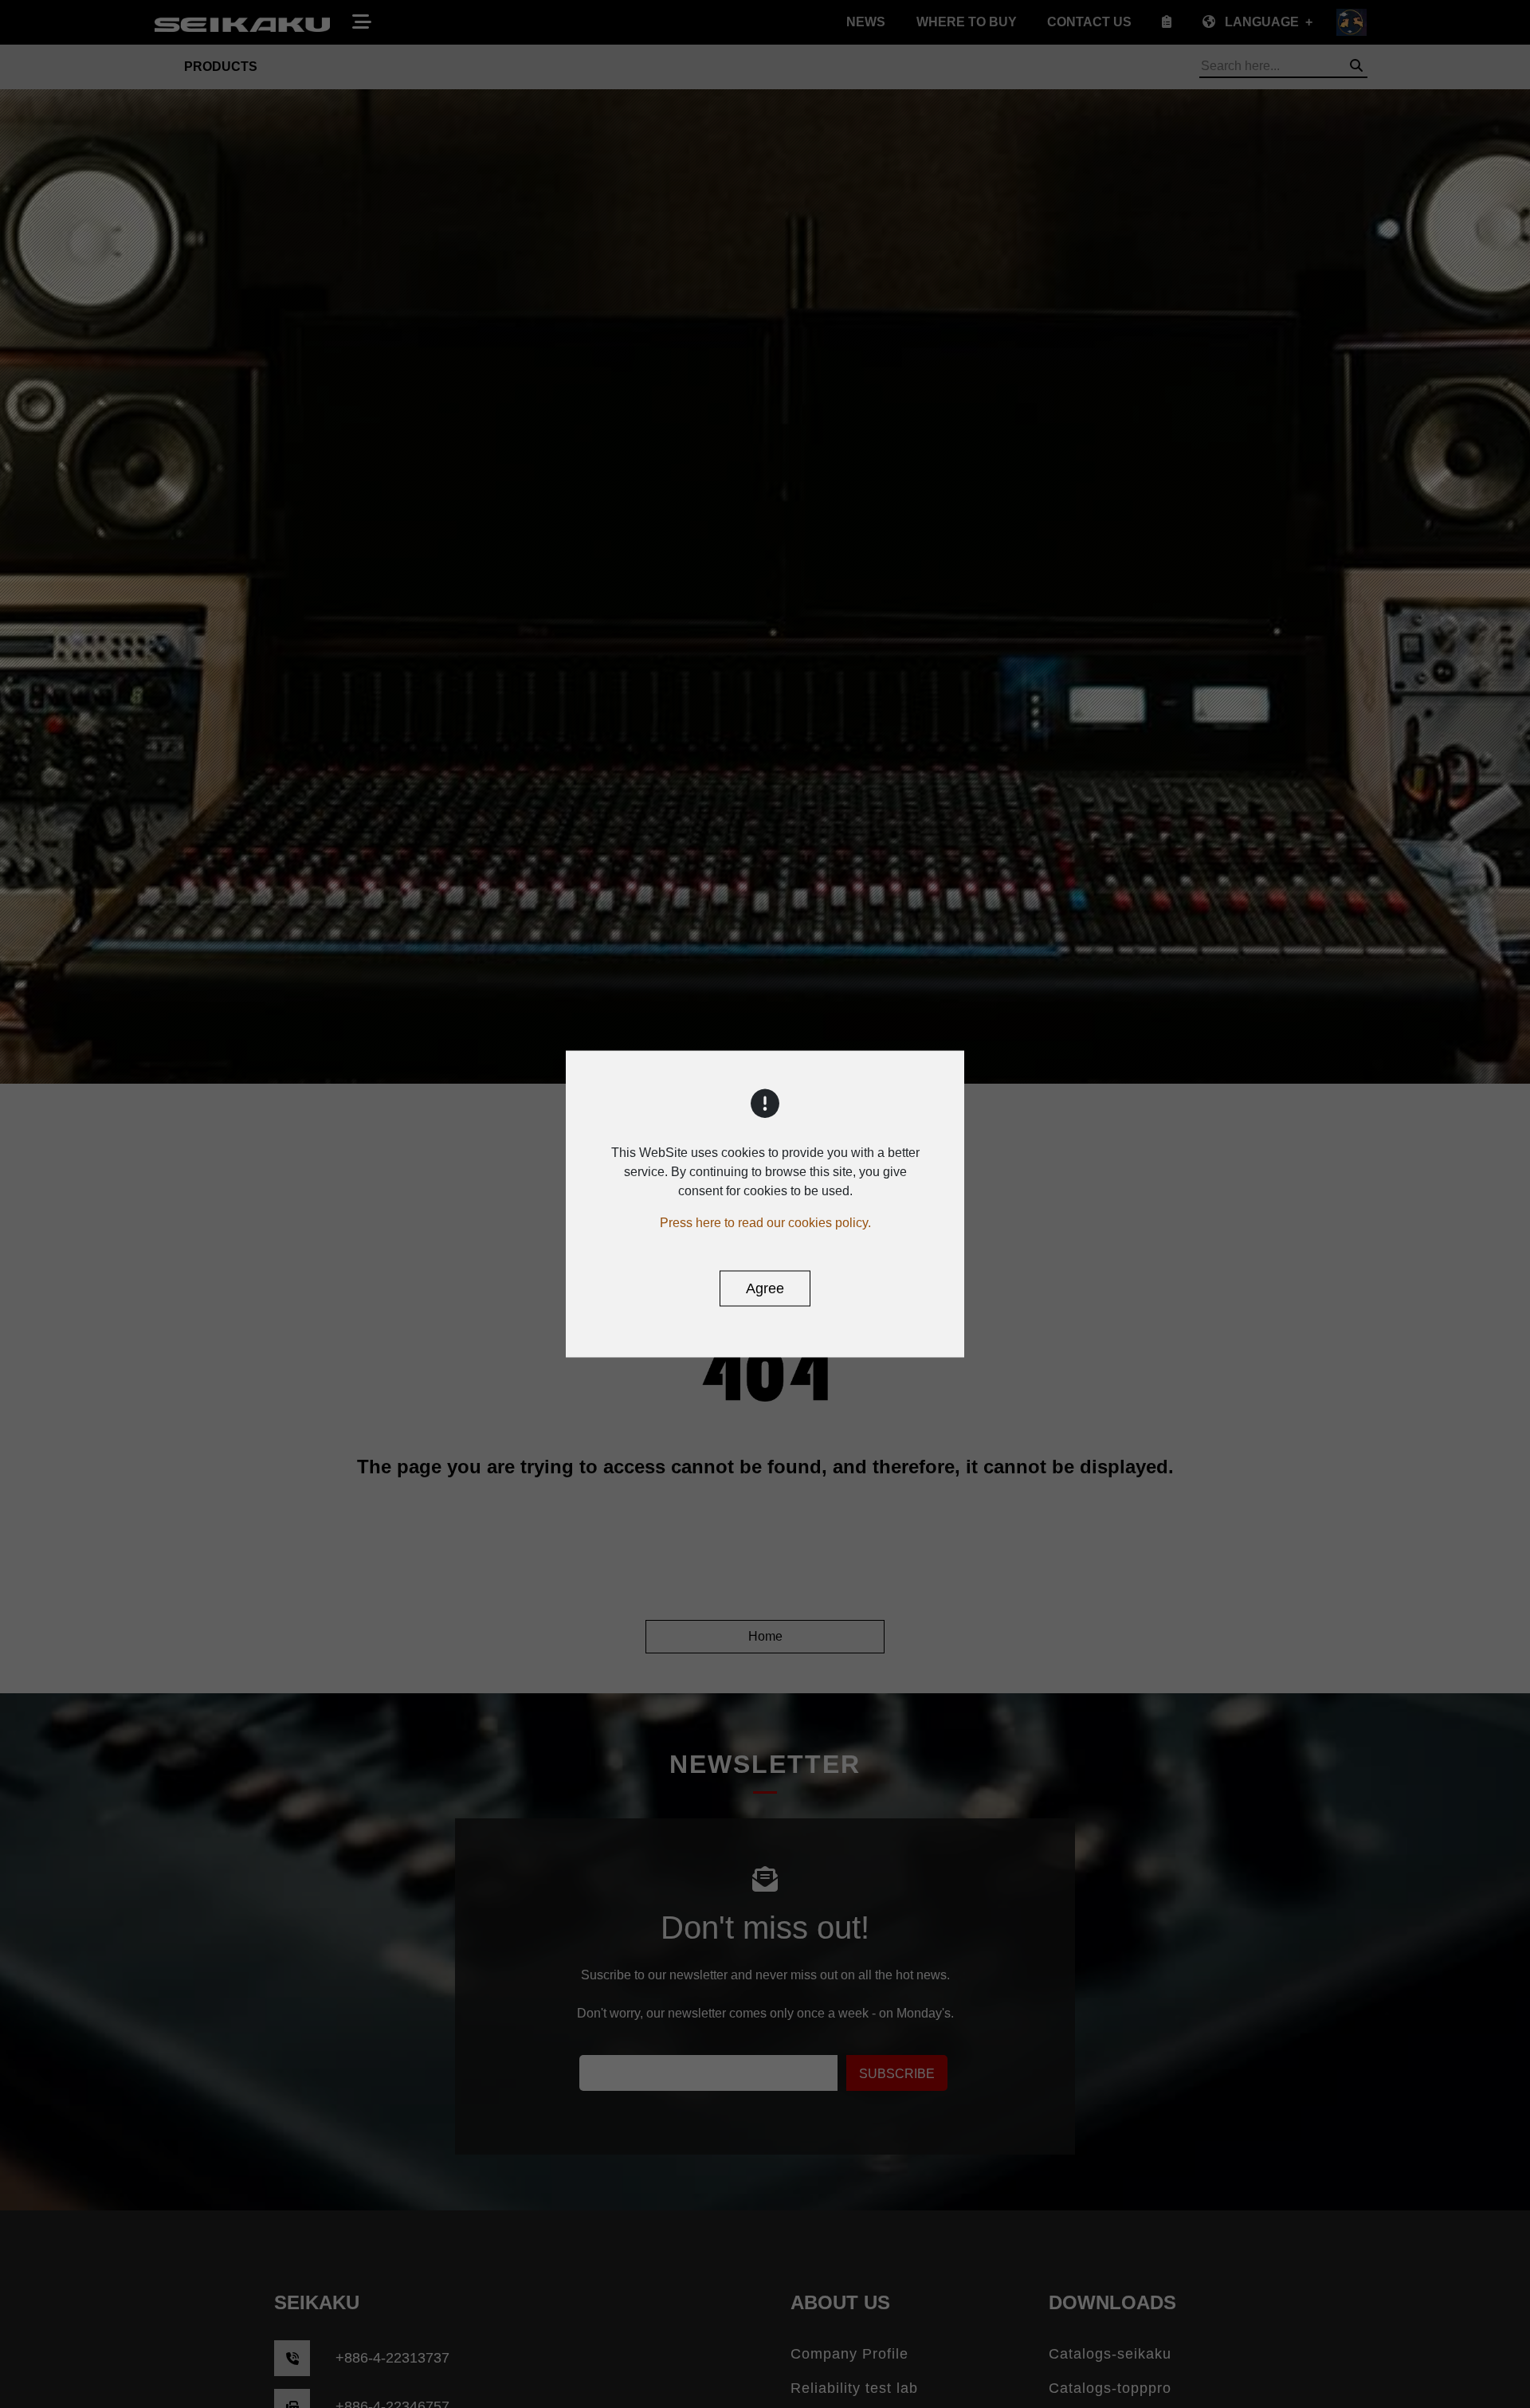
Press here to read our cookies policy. (765, 1223)
